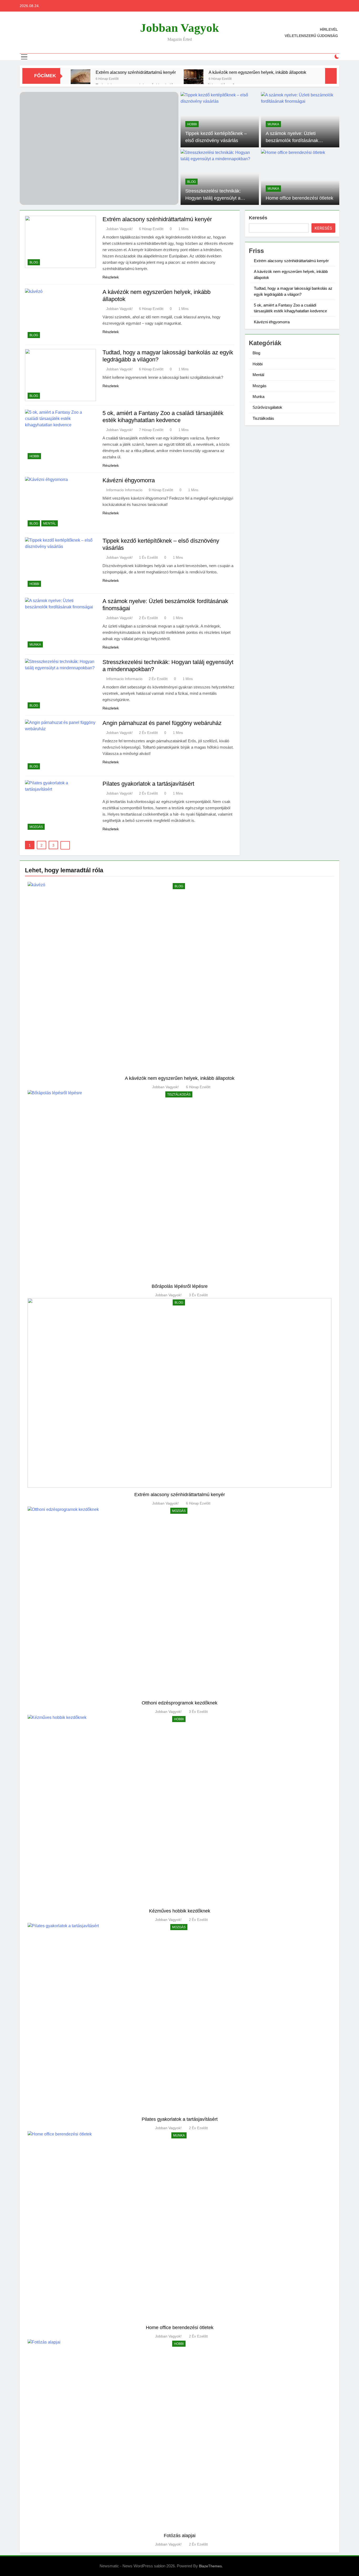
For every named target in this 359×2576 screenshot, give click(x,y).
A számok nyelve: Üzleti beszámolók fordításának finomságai (292, 140)
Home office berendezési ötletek (299, 198)
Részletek (111, 277)
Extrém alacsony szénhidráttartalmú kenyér (136, 72)
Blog (191, 182)
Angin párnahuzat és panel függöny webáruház (162, 723)
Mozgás (36, 827)
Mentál (50, 524)
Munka (273, 124)
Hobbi (192, 124)
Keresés (258, 218)
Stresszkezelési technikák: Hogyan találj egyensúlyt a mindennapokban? (213, 198)
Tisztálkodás (263, 418)
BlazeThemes (210, 2566)
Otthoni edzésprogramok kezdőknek (179, 1703)
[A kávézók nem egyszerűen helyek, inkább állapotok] (194, 79)
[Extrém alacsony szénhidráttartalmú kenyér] (81, 79)
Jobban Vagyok (179, 28)
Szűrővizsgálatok (267, 407)
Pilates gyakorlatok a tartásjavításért (148, 784)
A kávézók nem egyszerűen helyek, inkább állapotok (257, 72)
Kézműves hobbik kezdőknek (180, 1911)
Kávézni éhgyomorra (129, 480)
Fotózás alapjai (180, 2535)
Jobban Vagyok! (119, 229)
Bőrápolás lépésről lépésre (180, 1286)
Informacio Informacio (124, 490)
